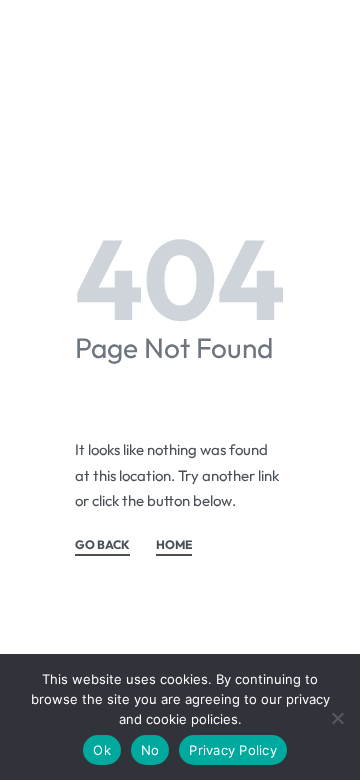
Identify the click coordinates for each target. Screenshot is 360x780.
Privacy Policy (233, 750)
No (150, 750)
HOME (174, 545)
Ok (102, 750)
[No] (337, 714)
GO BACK (102, 545)
